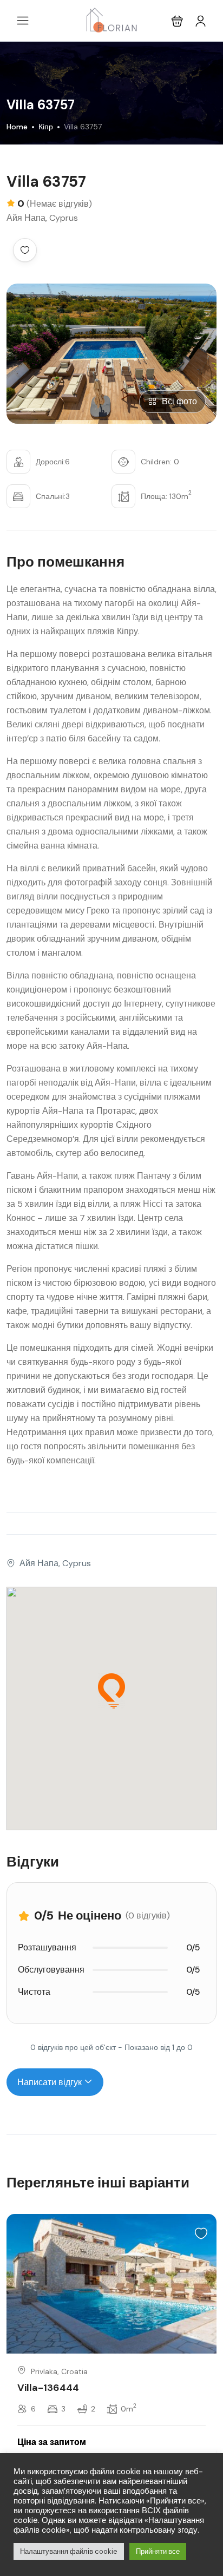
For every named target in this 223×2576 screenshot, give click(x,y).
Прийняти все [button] (158, 2551)
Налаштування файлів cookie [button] (69, 2551)
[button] (177, 21)
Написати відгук (51, 2082)
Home (17, 127)
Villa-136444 (48, 2388)
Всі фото (179, 401)
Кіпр (46, 127)
